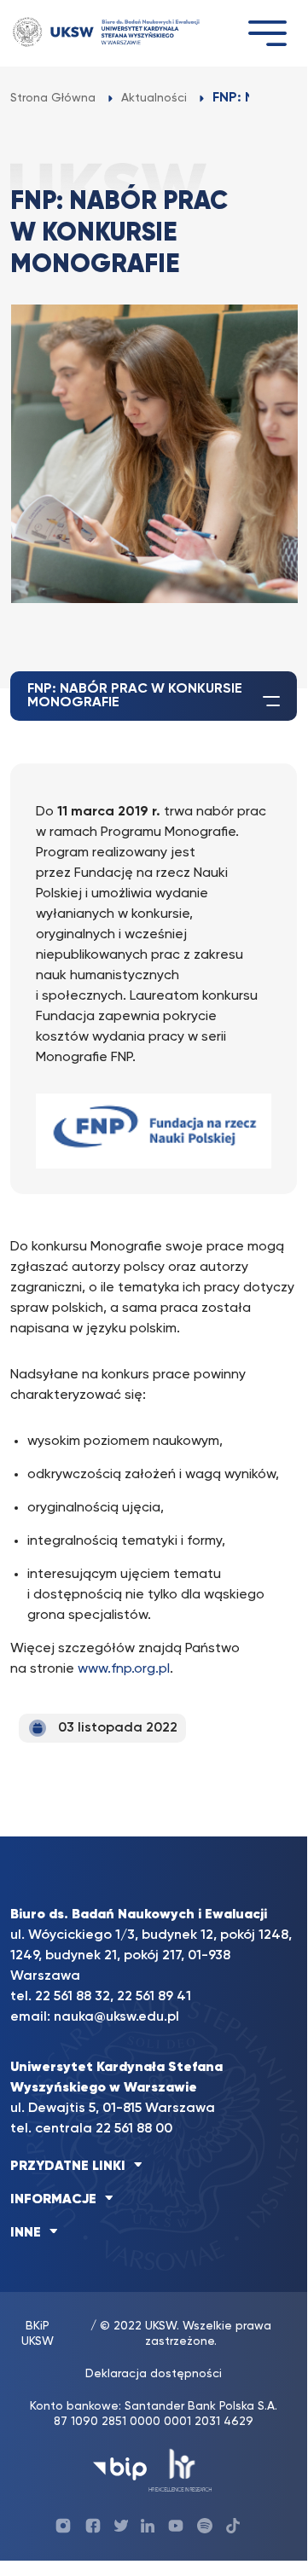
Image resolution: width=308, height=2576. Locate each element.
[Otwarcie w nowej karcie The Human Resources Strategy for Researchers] (180, 2469)
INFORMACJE (53, 2200)
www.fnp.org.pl (124, 1669)
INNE (26, 2233)
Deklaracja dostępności (154, 2374)
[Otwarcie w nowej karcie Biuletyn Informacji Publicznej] (120, 2469)
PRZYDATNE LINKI (68, 2167)
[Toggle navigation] (267, 33)
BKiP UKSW (38, 2334)
